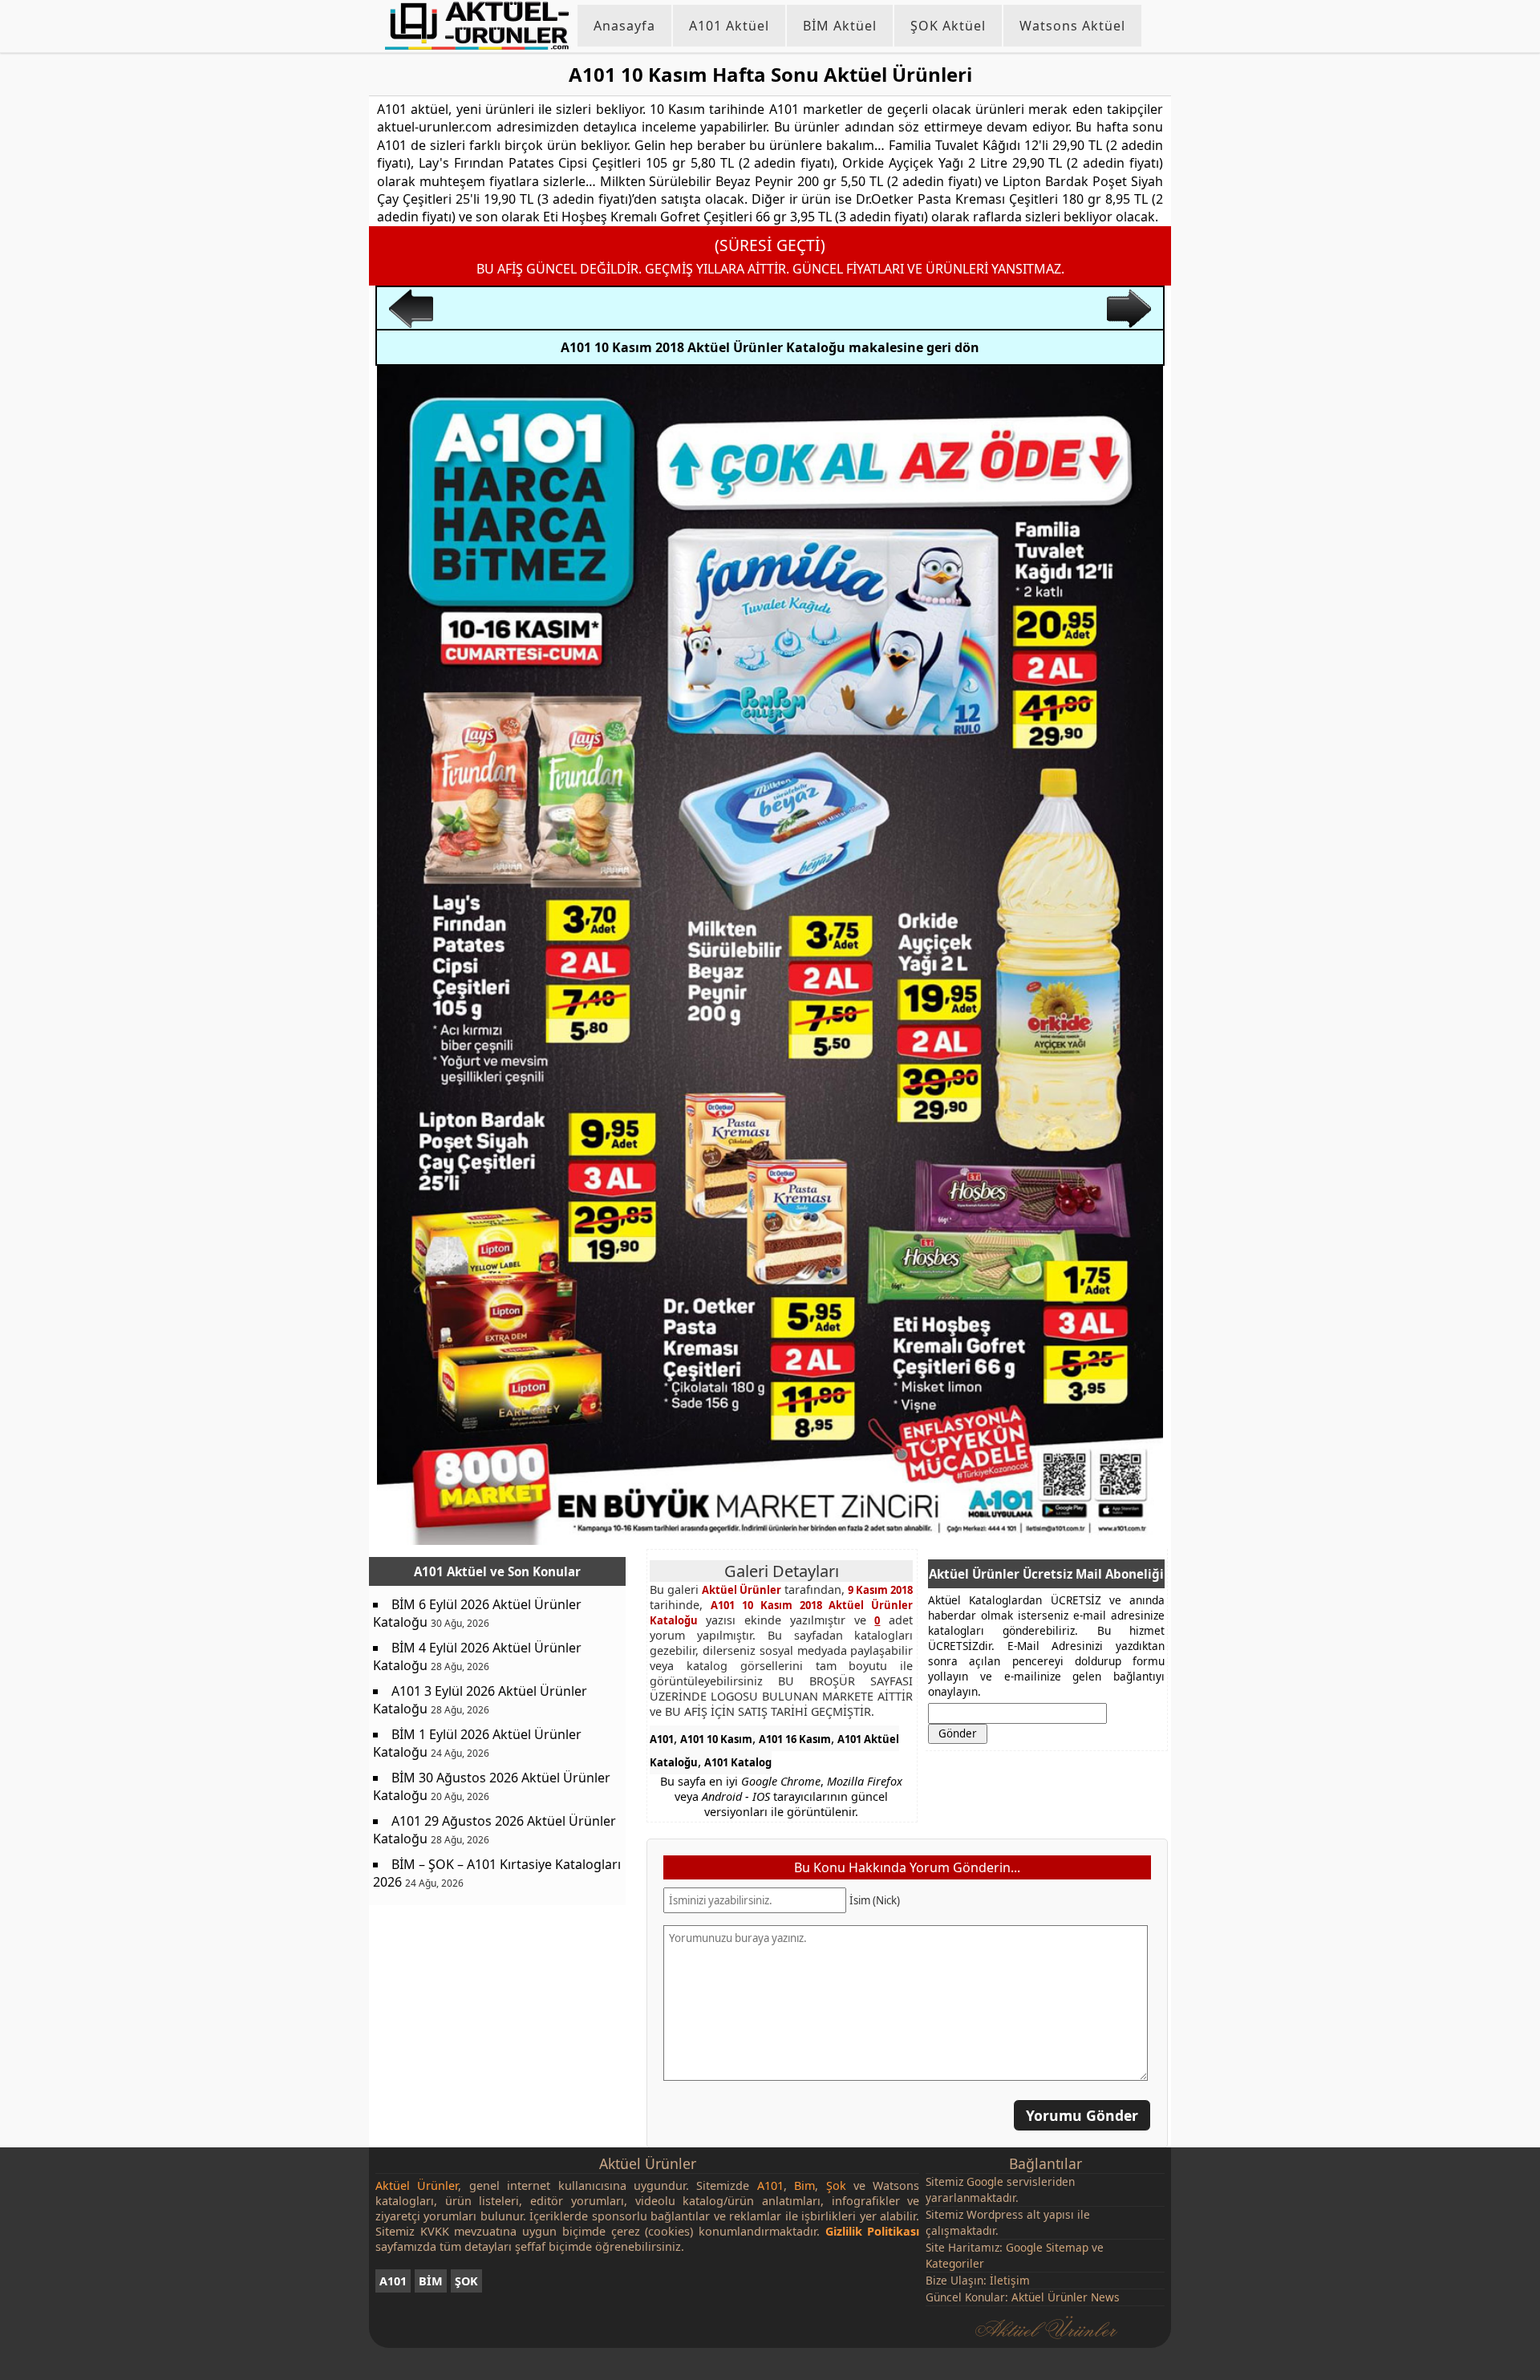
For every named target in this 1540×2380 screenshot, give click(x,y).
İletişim (1010, 2280)
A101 (662, 1739)
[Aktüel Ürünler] (477, 26)
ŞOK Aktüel (948, 26)
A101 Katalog (738, 1762)
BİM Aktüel (840, 26)
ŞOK (466, 2281)
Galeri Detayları (782, 1571)
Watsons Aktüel (1072, 26)
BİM (431, 2281)
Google (985, 2181)
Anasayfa (624, 26)
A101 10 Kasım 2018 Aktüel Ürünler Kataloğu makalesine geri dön (770, 347)
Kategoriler (955, 2263)
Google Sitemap (1047, 2247)
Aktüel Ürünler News (1066, 2297)
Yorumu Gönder (1082, 2114)
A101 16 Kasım (795, 1739)
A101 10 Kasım (716, 1739)
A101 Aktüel (729, 26)
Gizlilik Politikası (873, 2231)
